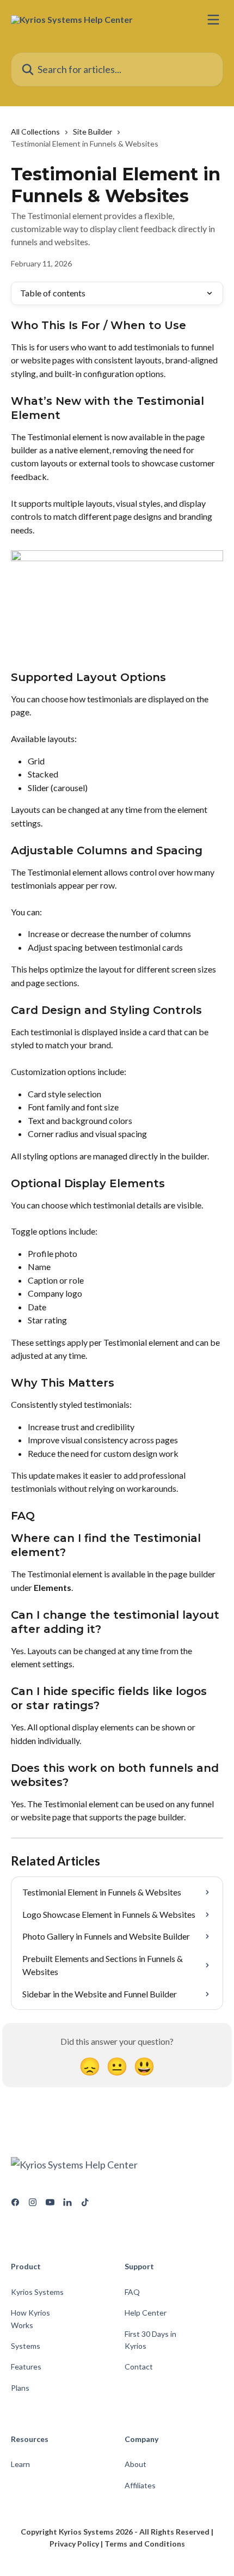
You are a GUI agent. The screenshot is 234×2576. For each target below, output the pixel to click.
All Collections (35, 132)
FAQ (132, 2292)
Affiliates (140, 2485)
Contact (139, 2367)
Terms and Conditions (145, 2544)
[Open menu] (213, 20)
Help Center (146, 2313)
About (136, 2464)
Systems (26, 2346)
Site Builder (93, 132)
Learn (20, 2464)
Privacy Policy (74, 2544)
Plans (20, 2388)
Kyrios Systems (37, 2292)
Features (26, 2367)
